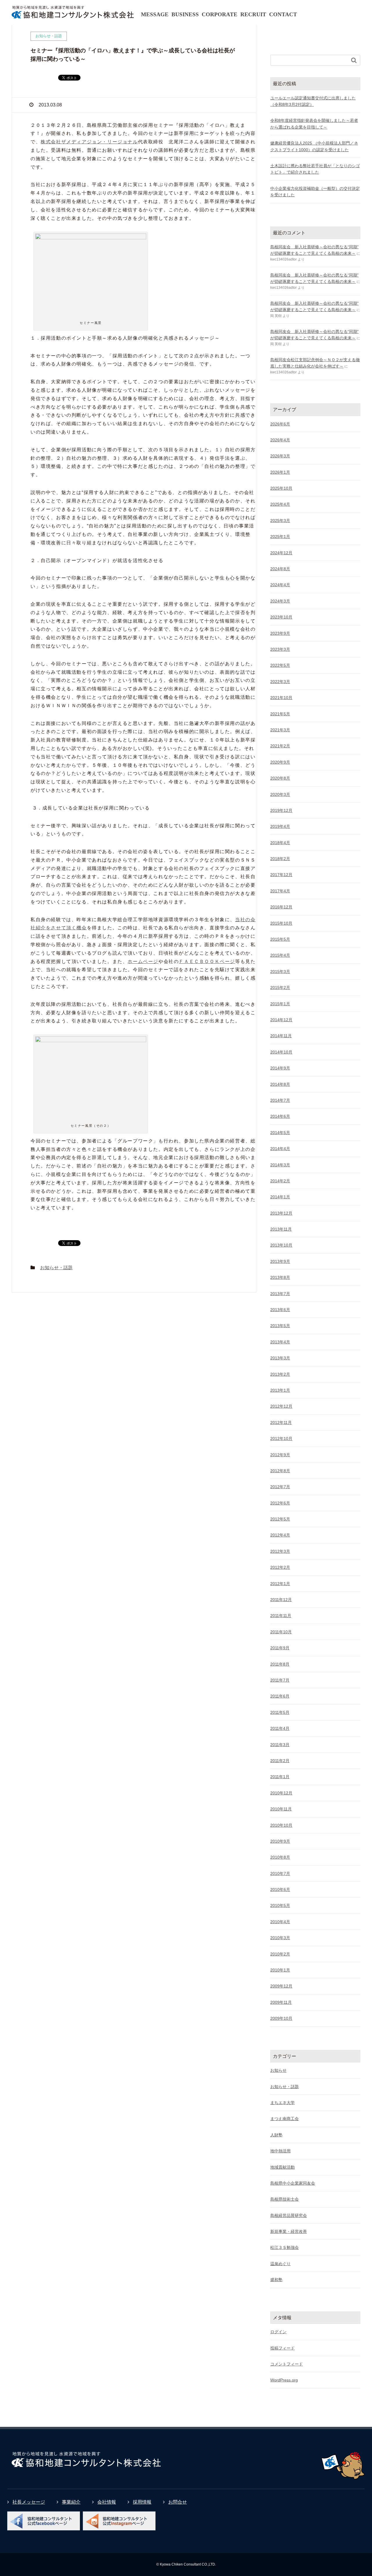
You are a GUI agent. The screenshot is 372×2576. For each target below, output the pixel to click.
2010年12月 (281, 1793)
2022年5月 (280, 665)
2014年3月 (280, 1165)
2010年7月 (280, 1873)
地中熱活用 (280, 2151)
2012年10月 (281, 1438)
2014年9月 (280, 1068)
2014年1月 (280, 1197)
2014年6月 (280, 1116)
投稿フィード (282, 2348)
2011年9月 (280, 1648)
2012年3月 (280, 1551)
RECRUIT (253, 14)
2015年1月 (280, 1004)
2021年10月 (281, 698)
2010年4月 (280, 1922)
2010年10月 (281, 1825)
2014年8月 (280, 1084)
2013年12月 (281, 1213)
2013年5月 (280, 1326)
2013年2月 (280, 1374)
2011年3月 (280, 1745)
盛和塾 (276, 2280)
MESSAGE (155, 14)
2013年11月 (281, 1229)
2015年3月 (280, 971)
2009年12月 (281, 1986)
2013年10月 (281, 1245)
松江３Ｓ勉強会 (285, 2247)
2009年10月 (281, 2018)
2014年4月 (280, 1149)
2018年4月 (280, 843)
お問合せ (178, 2502)
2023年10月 (281, 617)
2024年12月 (281, 553)
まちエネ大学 (282, 2103)
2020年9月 (280, 762)
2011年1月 (280, 1777)
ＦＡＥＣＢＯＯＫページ (207, 961)
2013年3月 (280, 1358)
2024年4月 (280, 585)
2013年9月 (280, 1261)
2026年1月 (280, 472)
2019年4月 (280, 826)
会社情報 (107, 2502)
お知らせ (278, 2070)
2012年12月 (281, 1406)
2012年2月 (280, 1567)
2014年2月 (280, 1181)
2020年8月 (280, 778)
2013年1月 (280, 1390)
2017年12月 (281, 875)
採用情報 (142, 2502)
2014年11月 (281, 1036)
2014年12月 (281, 1020)
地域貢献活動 (282, 2167)
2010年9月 (280, 1841)
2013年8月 (280, 1277)
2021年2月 (280, 746)
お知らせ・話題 (56, 1268)
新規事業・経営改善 (289, 2231)
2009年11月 (281, 2002)
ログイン (278, 2332)
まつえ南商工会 (285, 2119)
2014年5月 (280, 1133)
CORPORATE (220, 14)
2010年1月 (280, 1970)
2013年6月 (280, 1310)
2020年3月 (280, 794)
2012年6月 (280, 1503)
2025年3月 (280, 520)
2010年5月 (280, 1905)
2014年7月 (280, 1100)
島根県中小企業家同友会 (293, 2183)
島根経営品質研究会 (289, 2215)
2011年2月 (280, 1761)
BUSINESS (185, 14)
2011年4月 (280, 1728)
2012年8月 (280, 1471)
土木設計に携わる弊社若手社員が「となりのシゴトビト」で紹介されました (315, 169)
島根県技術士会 (285, 2199)
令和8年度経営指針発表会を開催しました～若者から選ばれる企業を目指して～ (314, 124)
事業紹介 (71, 2502)
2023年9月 (280, 633)
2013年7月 (280, 1294)
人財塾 (276, 2135)
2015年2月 (280, 987)
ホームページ (143, 961)
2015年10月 (281, 923)
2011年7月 (280, 1680)
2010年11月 (281, 1809)
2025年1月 (280, 536)
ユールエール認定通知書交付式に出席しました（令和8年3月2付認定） (313, 101)
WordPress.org (284, 2380)
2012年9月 (280, 1455)
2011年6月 (280, 1696)
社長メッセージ (29, 2502)
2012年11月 (281, 1422)
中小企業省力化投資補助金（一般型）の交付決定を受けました (315, 192)
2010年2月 (280, 1954)
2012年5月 (280, 1519)
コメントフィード (287, 2364)
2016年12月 (281, 907)
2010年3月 (280, 1938)
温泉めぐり (280, 2264)
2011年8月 (280, 1664)
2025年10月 (281, 488)
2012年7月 (280, 1487)
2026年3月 (280, 456)
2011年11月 (281, 1616)
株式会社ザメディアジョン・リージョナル (89, 142)
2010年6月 (280, 1889)
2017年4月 (280, 891)
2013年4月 (280, 1342)
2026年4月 (280, 440)
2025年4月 (280, 504)
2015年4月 (280, 955)
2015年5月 (280, 939)
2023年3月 (280, 649)
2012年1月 (280, 1584)
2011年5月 (280, 1712)
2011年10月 (281, 1632)
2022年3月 (280, 682)
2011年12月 (281, 1600)
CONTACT (283, 14)
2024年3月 (280, 601)
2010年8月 (280, 1857)
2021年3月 (280, 730)
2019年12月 (281, 810)
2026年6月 (280, 424)
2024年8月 (280, 569)
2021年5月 (280, 714)
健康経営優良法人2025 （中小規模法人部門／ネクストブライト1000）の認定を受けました (314, 146)
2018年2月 (280, 859)
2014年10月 (281, 1052)
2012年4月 (280, 1535)
